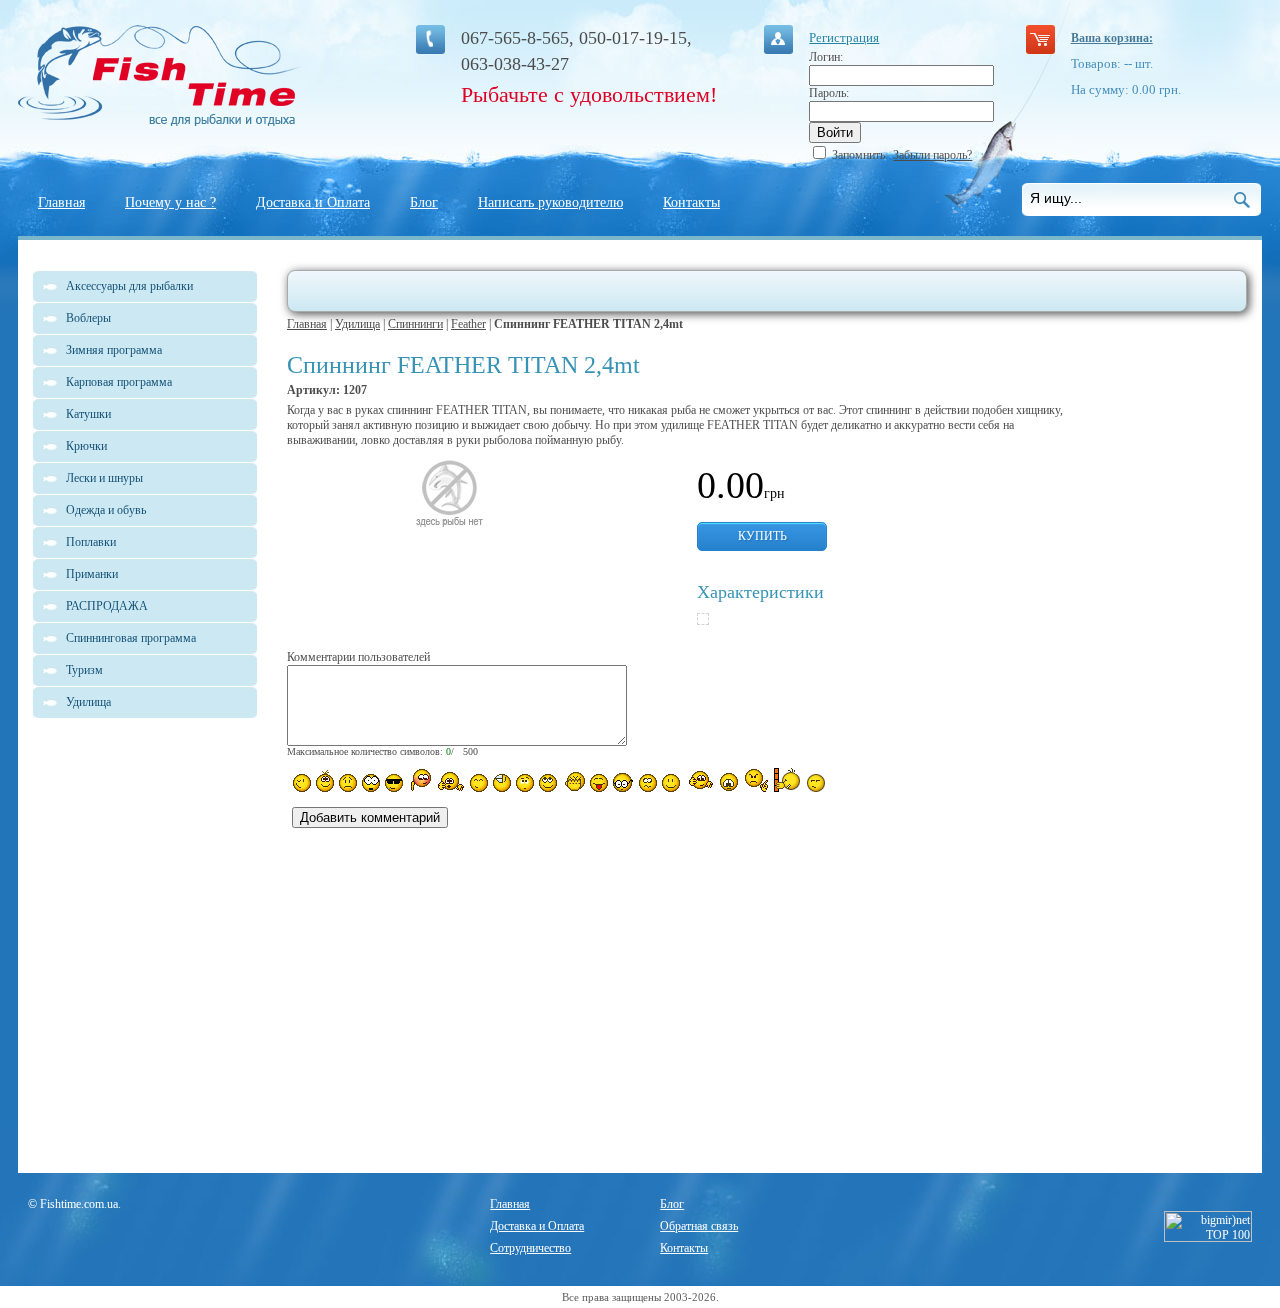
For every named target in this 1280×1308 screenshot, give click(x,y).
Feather (468, 324)
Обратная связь (699, 1226)
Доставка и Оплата (313, 202)
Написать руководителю (550, 202)
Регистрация (844, 37)
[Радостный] (699, 781)
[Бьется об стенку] (787, 780)
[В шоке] (371, 783)
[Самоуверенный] (394, 783)
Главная (61, 202)
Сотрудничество (530, 1248)
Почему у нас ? (170, 202)
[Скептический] (816, 783)
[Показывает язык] (599, 783)
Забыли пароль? (932, 155)
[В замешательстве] (525, 783)
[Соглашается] (671, 783)
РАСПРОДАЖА (107, 606)
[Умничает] (623, 782)
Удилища (357, 324)
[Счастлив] (479, 783)
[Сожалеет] (729, 782)
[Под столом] (502, 783)
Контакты (691, 202)
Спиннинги (415, 324)
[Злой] (573, 782)
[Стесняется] (419, 780)
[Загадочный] (548, 783)
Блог (424, 202)
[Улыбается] (325, 781)
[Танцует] (450, 781)
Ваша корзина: (1112, 38)
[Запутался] (648, 783)
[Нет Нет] (756, 780)
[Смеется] (302, 783)
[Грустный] (348, 783)
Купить (762, 536)
